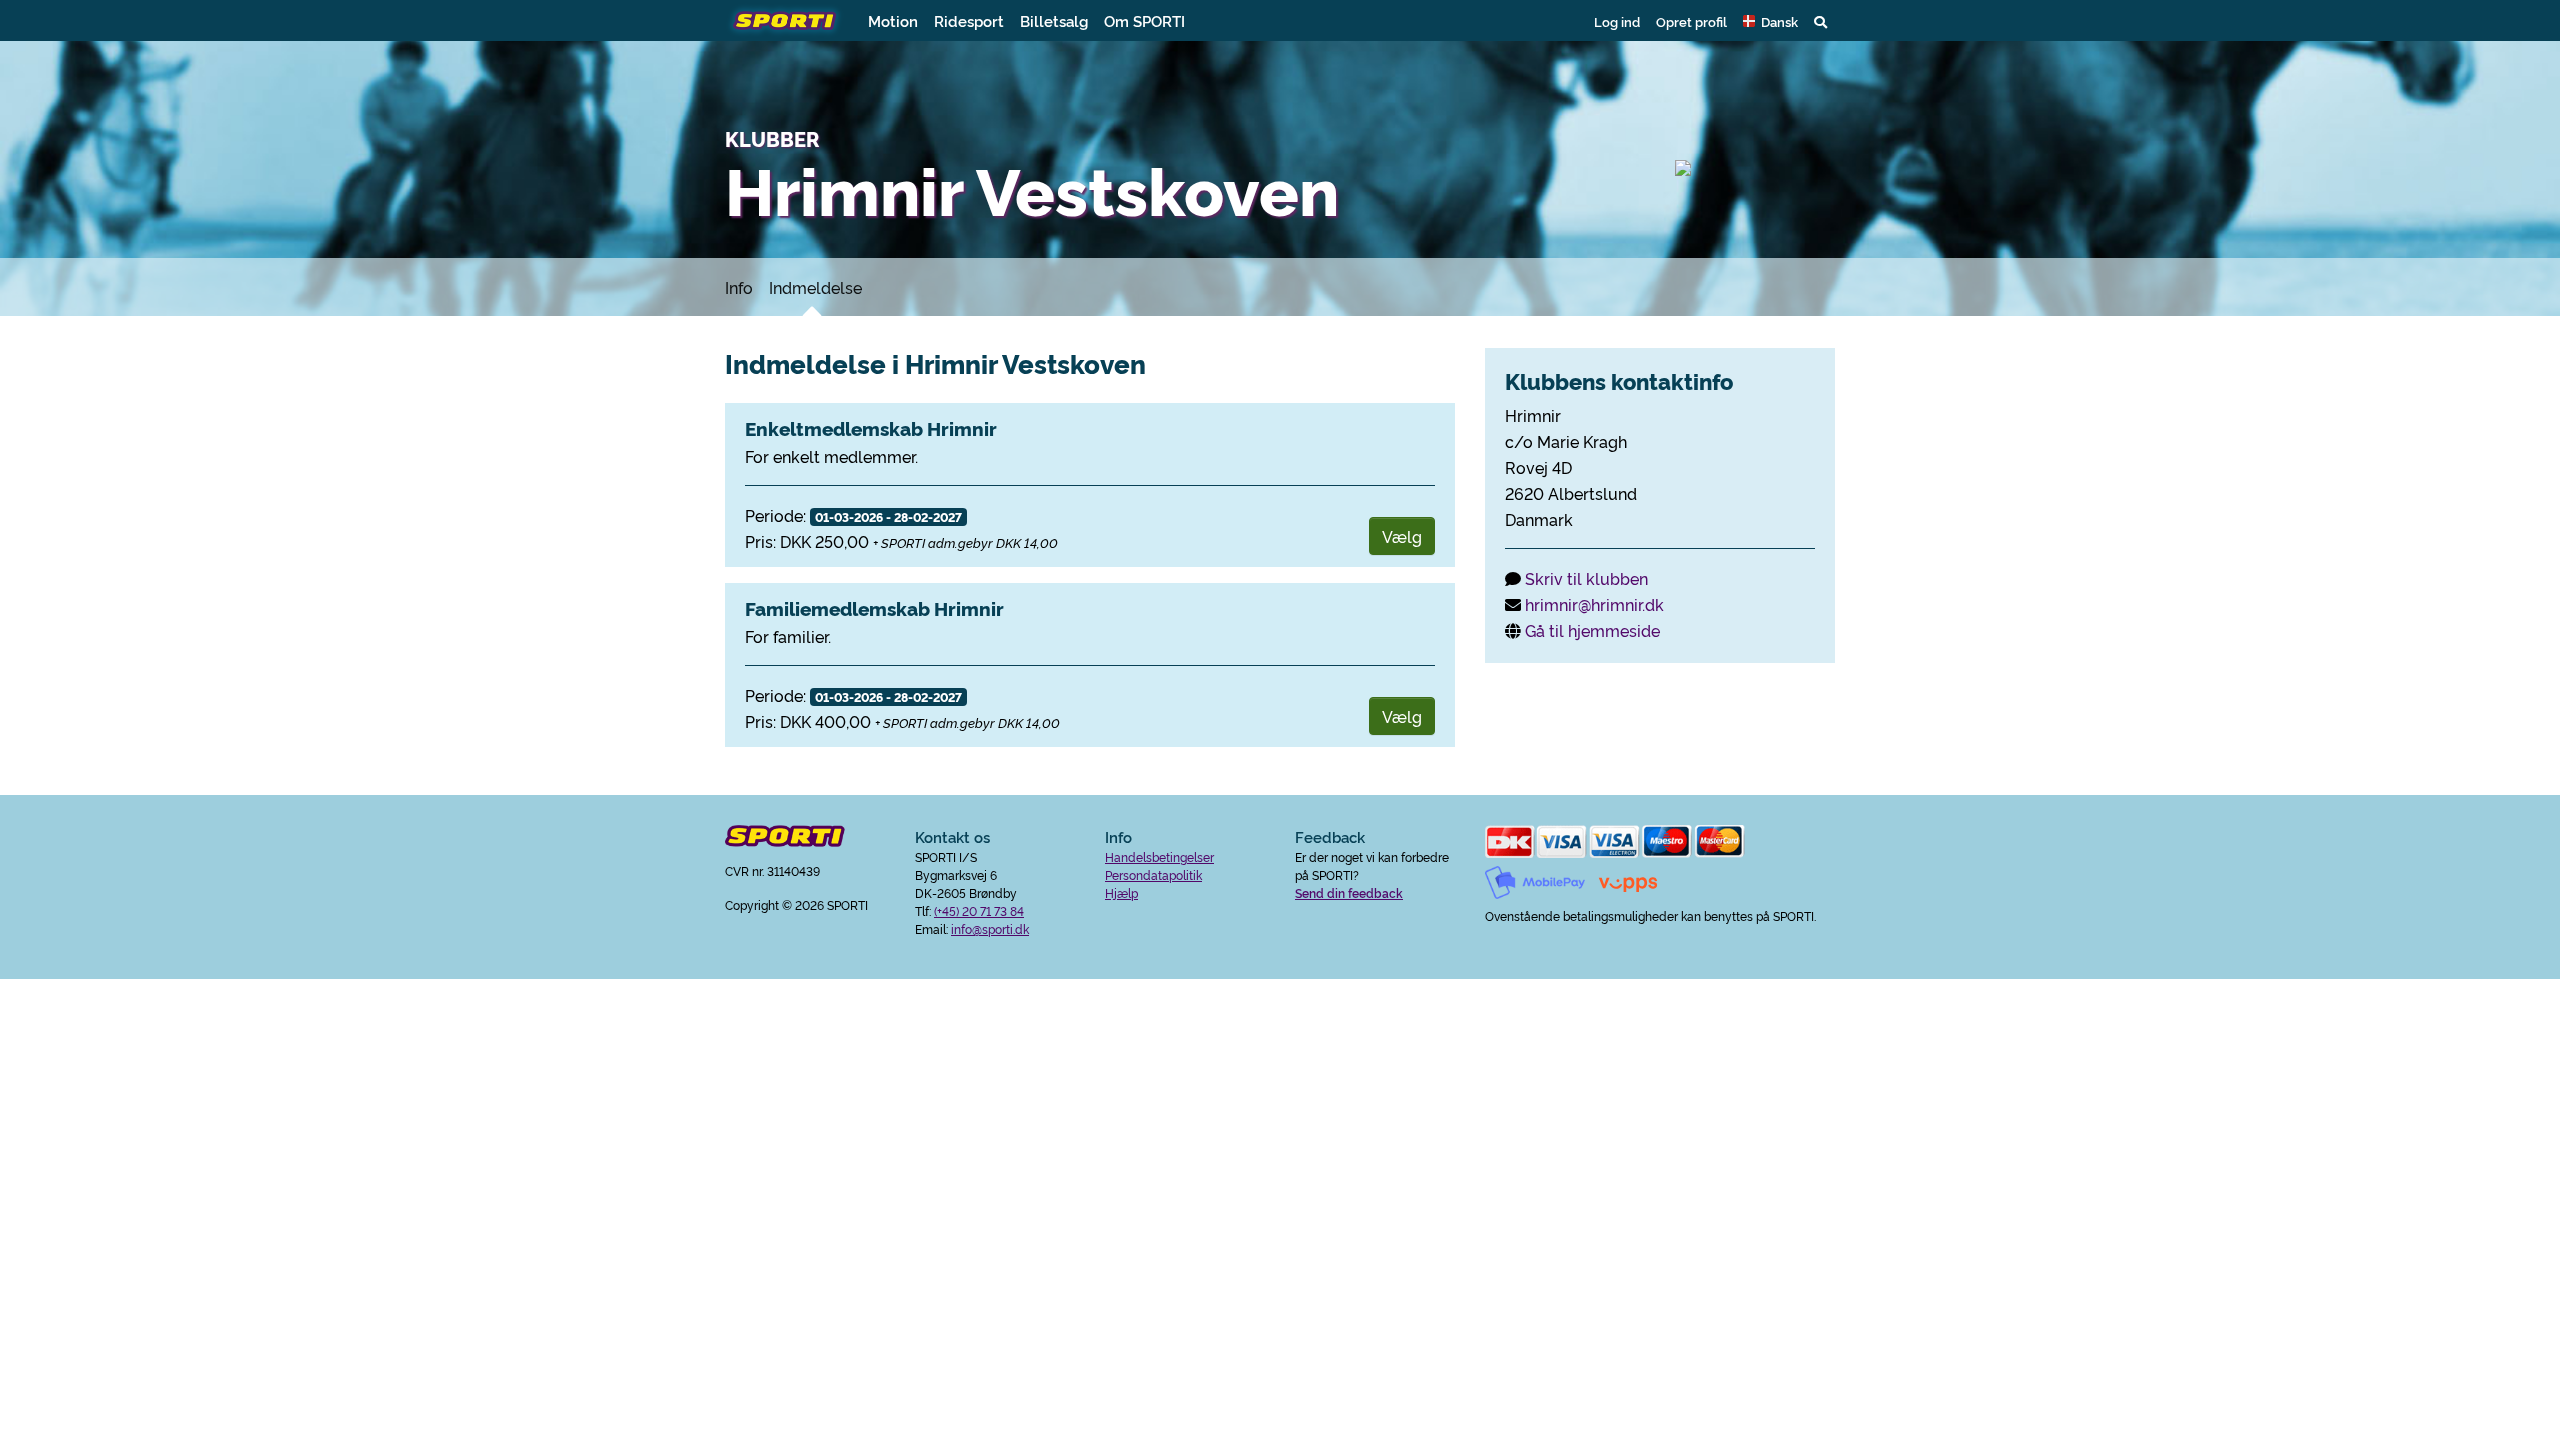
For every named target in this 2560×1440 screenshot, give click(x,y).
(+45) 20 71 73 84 (979, 910)
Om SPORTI (1144, 20)
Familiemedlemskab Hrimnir (874, 608)
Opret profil (1691, 21)
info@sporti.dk (990, 928)
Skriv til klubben (1586, 578)
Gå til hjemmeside (1592, 630)
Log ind (1617, 21)
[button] (1770, 21)
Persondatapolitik (1153, 874)
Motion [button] (893, 20)
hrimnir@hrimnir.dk (1594, 604)
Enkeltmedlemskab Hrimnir (871, 428)
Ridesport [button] (969, 20)
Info (739, 287)
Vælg (1402, 536)
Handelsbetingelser (1159, 856)
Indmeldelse (815, 287)
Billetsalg (1054, 20)
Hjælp (1121, 892)
